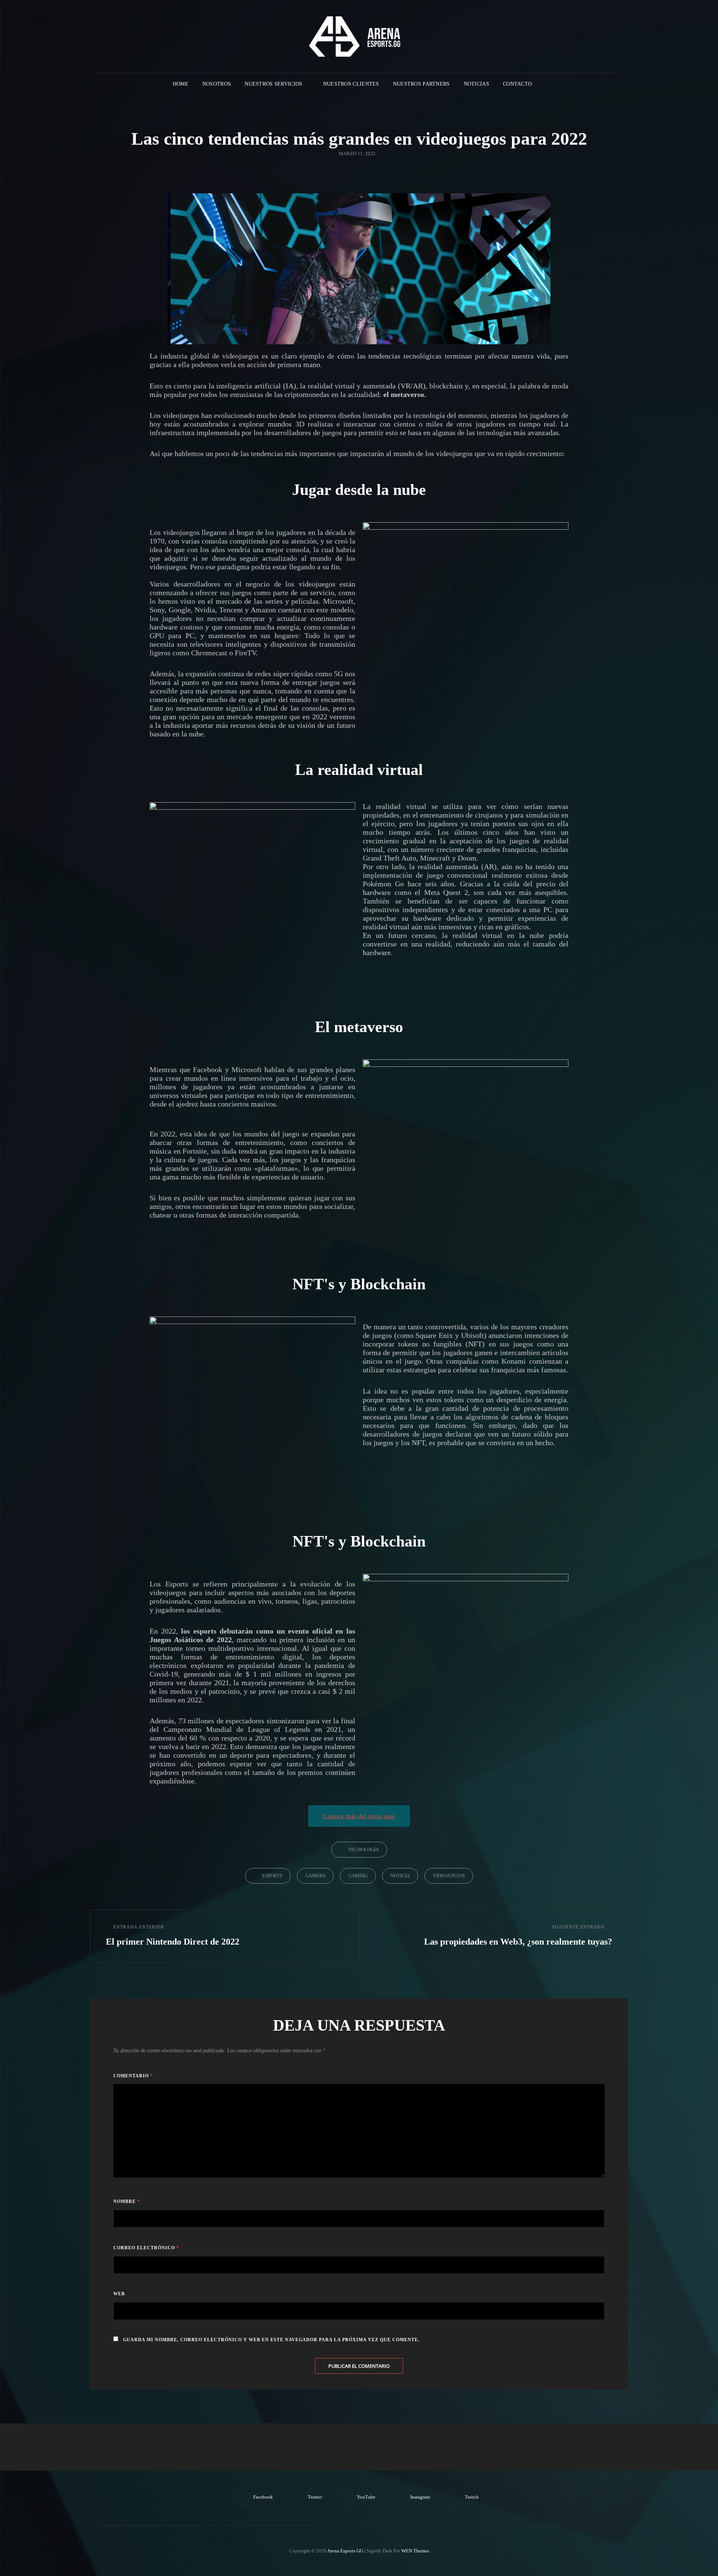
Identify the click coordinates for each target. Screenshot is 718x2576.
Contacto (517, 84)
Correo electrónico (146, 2248)
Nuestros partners (421, 84)
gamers (315, 1876)
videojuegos (449, 1876)
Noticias (476, 84)
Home (181, 84)
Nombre (127, 2201)
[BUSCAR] (544, 84)
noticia (400, 1876)
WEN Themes (415, 2551)
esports (272, 1876)
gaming (358, 1876)
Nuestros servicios (273, 84)
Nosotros (217, 84)
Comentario (133, 2076)
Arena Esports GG (345, 2551)
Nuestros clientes (351, 84)
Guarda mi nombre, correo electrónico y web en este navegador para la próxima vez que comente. (271, 2340)
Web (119, 2294)
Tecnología (363, 1849)
